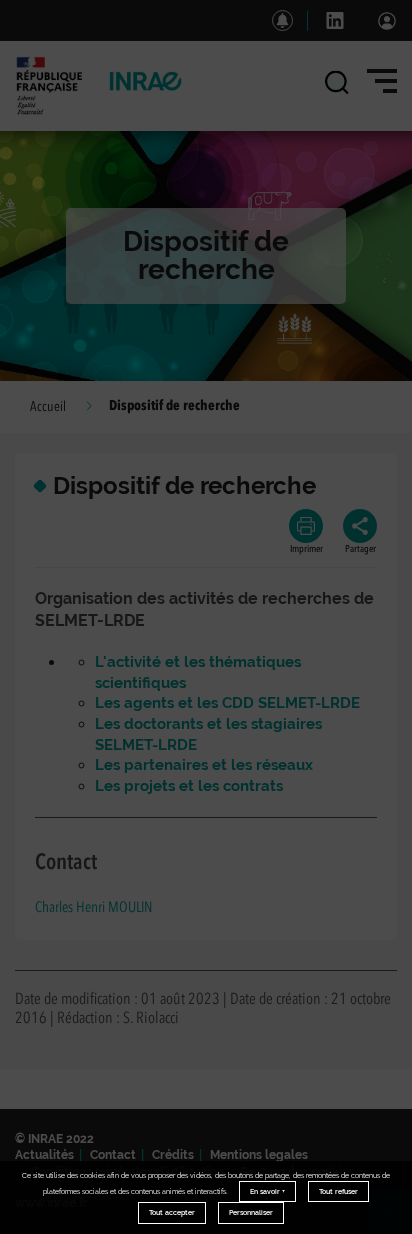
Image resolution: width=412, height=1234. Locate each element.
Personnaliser (251, 1212)
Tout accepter (172, 1212)
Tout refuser (338, 1191)
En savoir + (267, 1191)
